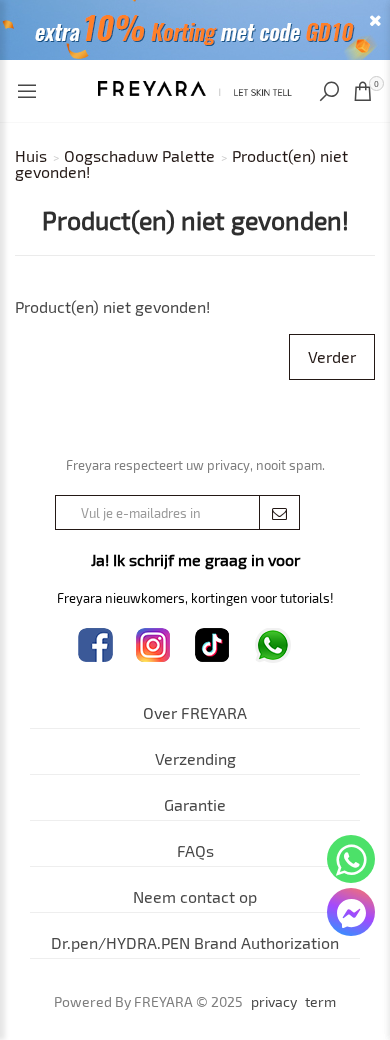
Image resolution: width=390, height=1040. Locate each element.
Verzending (195, 758)
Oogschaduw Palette (139, 156)
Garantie (195, 804)
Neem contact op (195, 896)
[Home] (195, 86)
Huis (31, 156)
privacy (274, 1002)
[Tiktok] (212, 645)
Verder (332, 356)
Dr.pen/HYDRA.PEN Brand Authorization (195, 942)
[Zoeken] (331, 91)
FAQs (195, 850)
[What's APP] (273, 645)
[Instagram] (153, 645)
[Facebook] (95, 645)
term (320, 1002)
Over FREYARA (195, 712)
